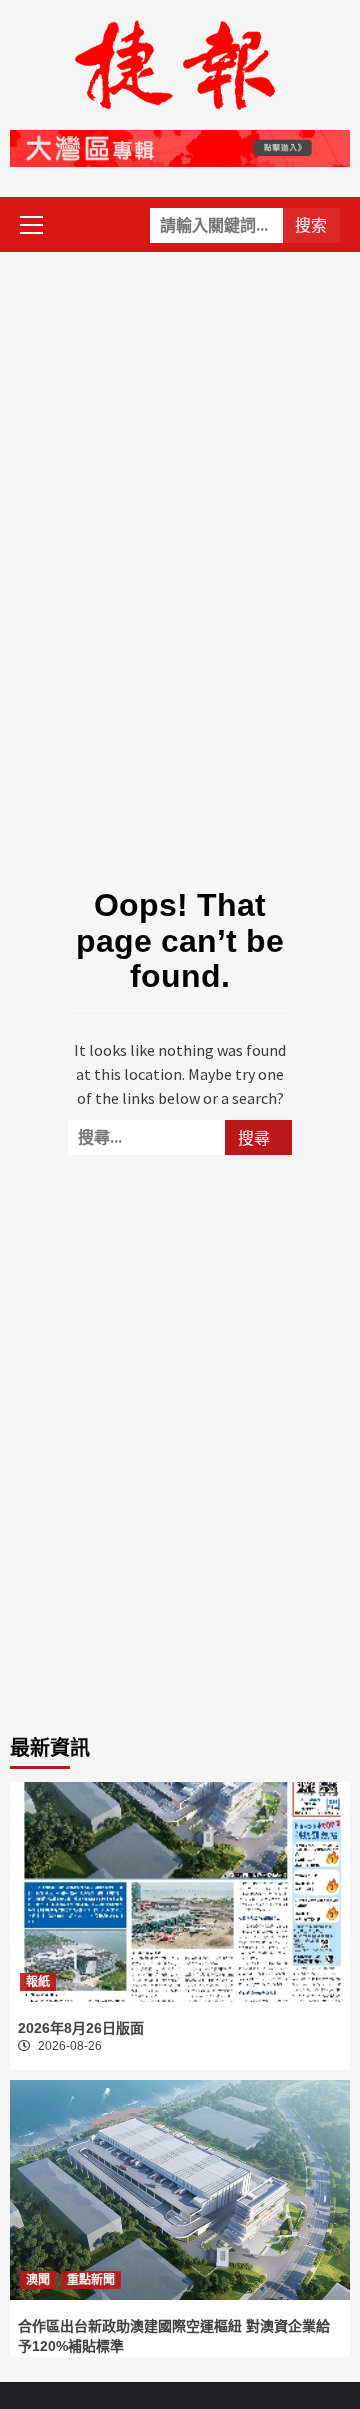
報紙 (38, 1982)
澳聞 (38, 2280)
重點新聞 (91, 2280)
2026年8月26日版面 (81, 2028)
